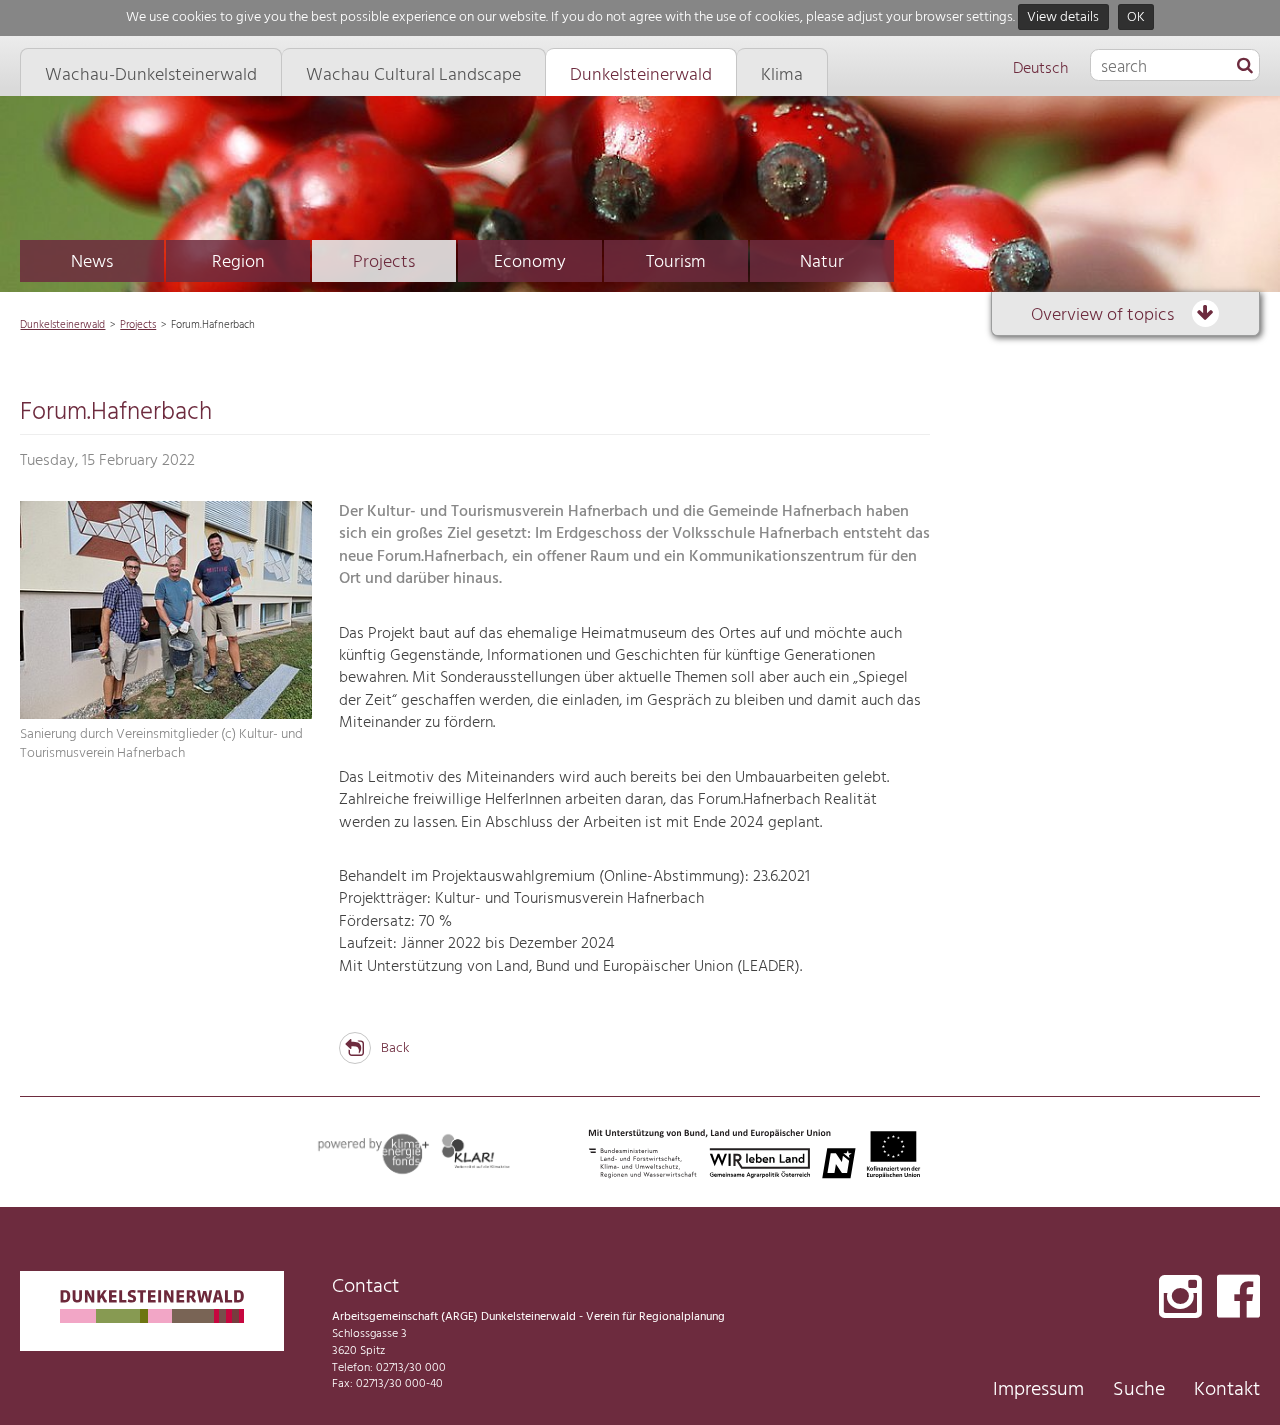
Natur (822, 262)
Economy (530, 262)
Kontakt (1227, 1390)
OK (1136, 17)
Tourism (676, 262)
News (92, 262)
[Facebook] (1238, 1298)
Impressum (1038, 1390)
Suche (1139, 1390)
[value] (1245, 67)
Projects (384, 262)
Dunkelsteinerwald (62, 325)
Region (238, 262)
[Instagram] (1180, 1298)
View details (1063, 17)
